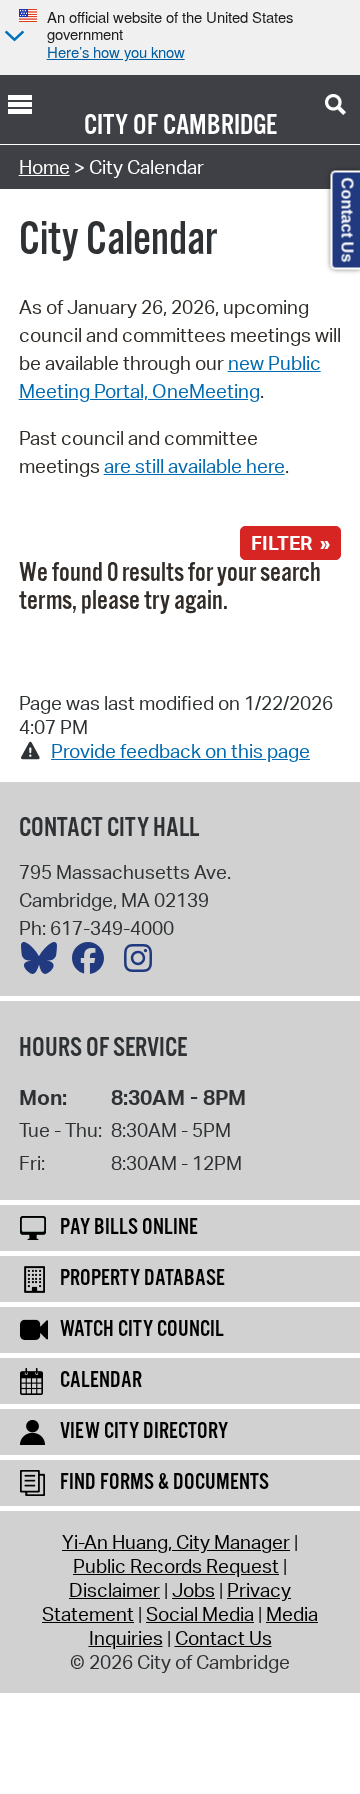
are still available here (194, 466)
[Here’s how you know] (12, 37)
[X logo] (44, 963)
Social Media (200, 1614)
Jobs (193, 1590)
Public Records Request (176, 1566)
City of (121, 126)
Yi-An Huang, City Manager (176, 1542)
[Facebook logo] (93, 963)
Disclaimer (114, 1590)
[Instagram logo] (143, 963)
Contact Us (223, 1638)
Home (44, 167)
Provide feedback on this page (180, 751)
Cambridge (220, 126)
